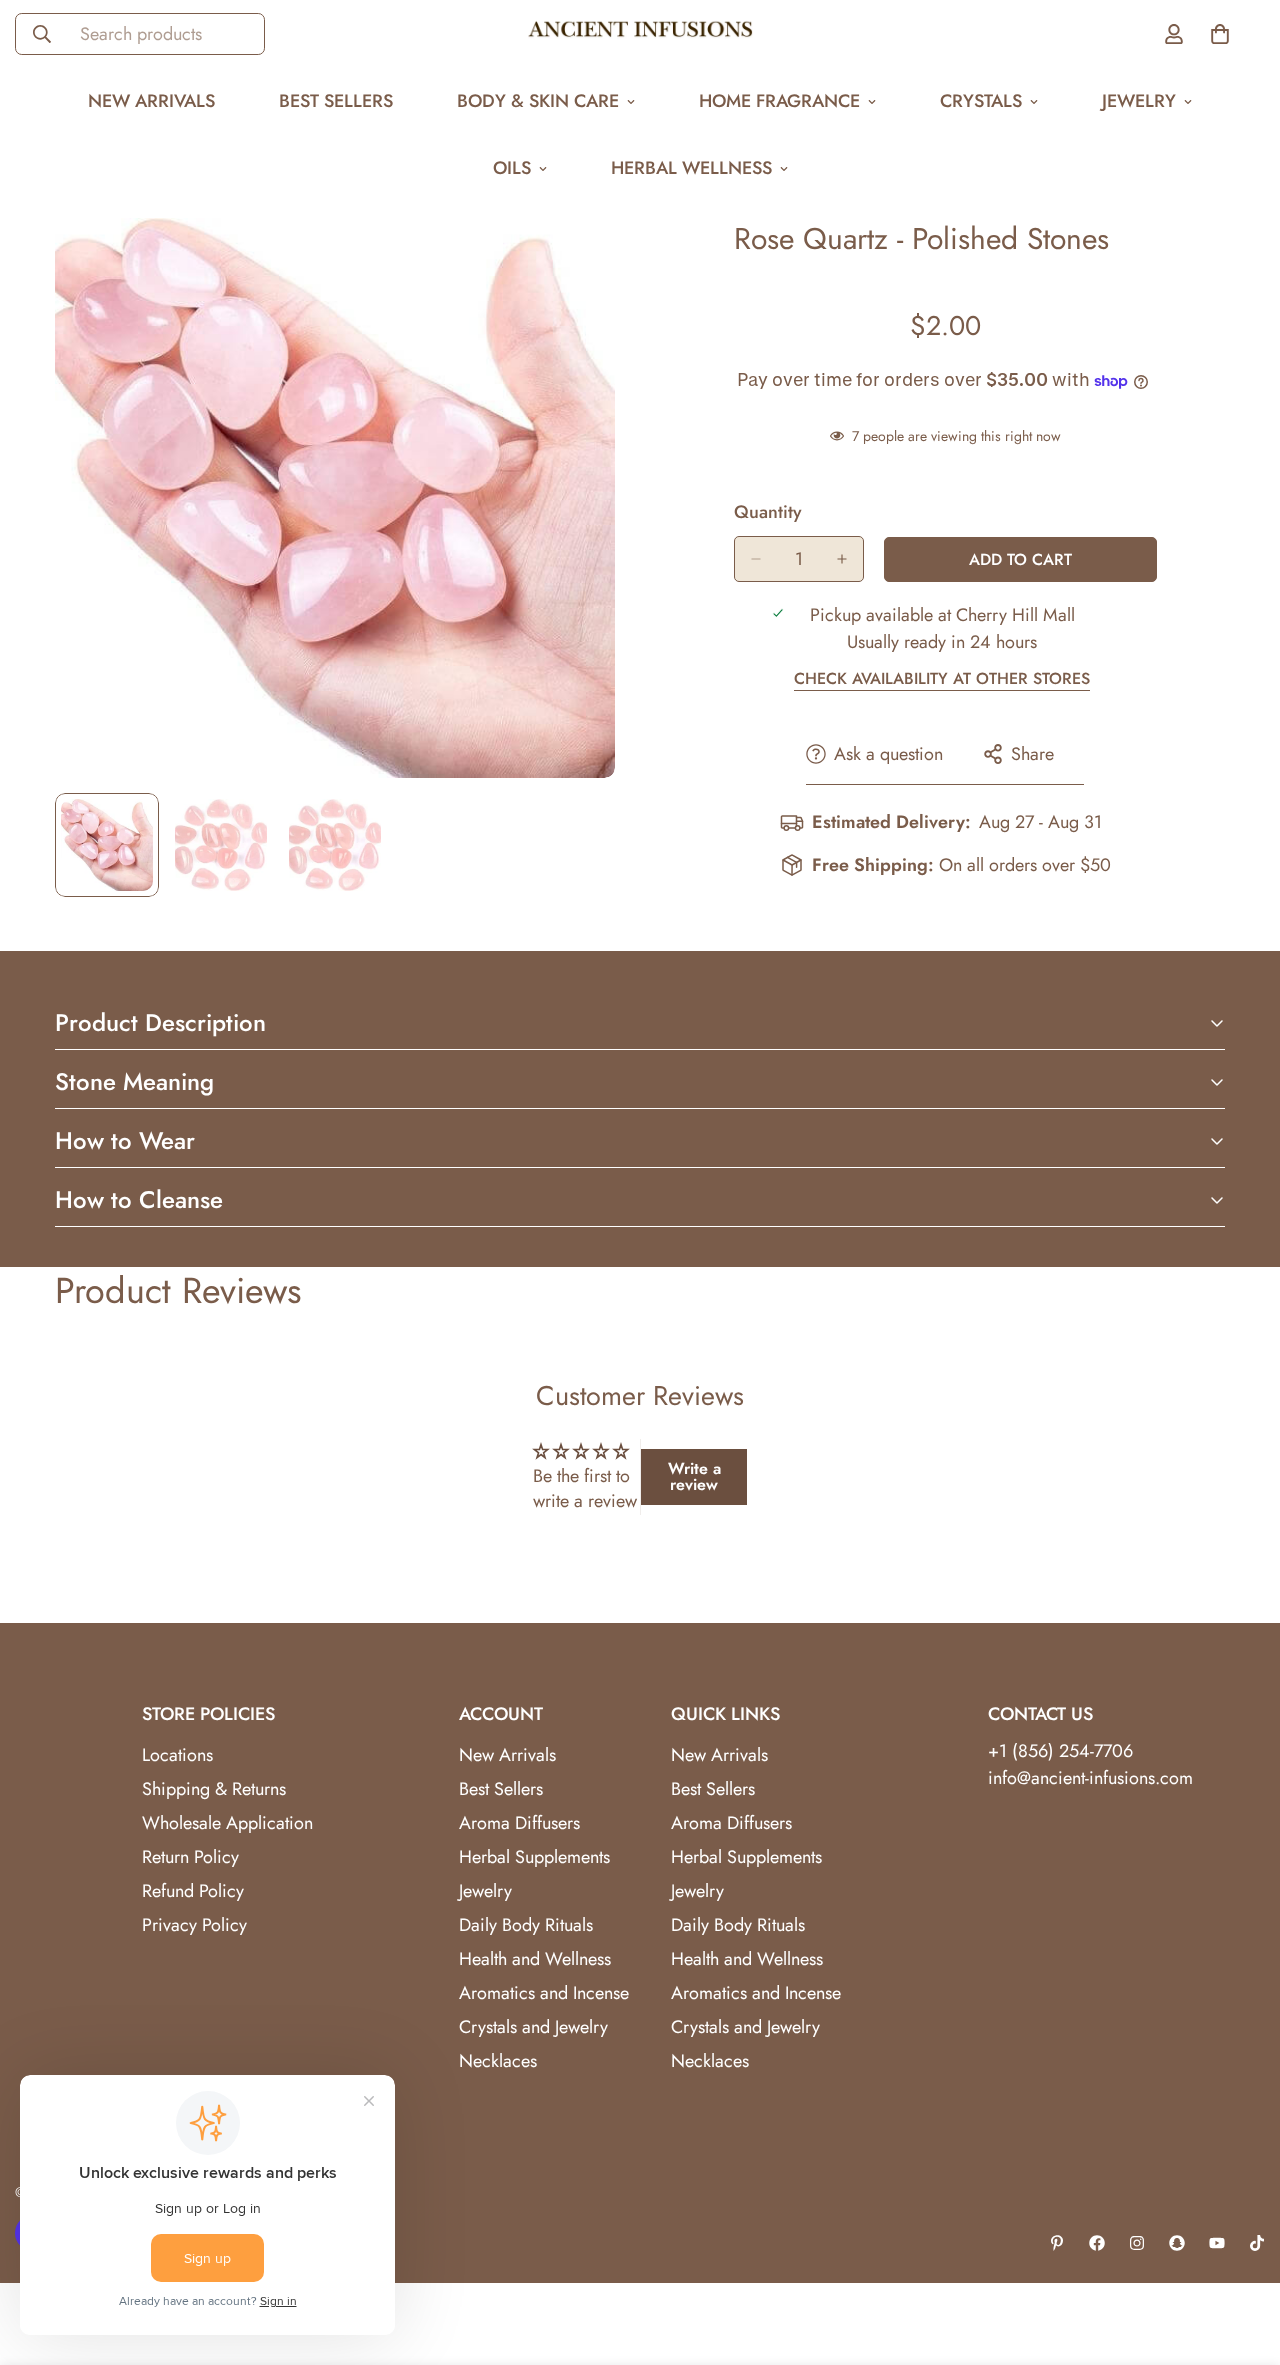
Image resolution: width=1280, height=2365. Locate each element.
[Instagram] (1137, 2243)
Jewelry (1139, 101)
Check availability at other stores (942, 678)
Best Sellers (336, 101)
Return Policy (190, 1857)
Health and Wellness (535, 1959)
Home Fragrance (779, 101)
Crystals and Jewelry (533, 2027)
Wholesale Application (227, 1823)
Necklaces (498, 2061)
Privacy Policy (194, 1925)
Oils (512, 168)
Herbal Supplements (534, 1857)
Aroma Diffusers (519, 1823)
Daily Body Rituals (526, 1925)
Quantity (768, 512)
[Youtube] (1217, 2243)
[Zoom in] (572, 260)
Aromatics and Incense (544, 1993)
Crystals (981, 101)
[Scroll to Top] (1241, 2256)
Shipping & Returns (214, 1789)
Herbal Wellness (691, 168)
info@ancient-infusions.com (1090, 1778)
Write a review (694, 1476)
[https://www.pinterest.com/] (1057, 2243)
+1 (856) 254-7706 (1060, 1751)
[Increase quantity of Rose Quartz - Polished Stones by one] (842, 559)
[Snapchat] (1177, 2243)
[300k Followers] (1097, 2243)
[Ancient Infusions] (640, 34)
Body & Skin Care (538, 101)
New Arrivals (151, 101)
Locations (177, 1755)
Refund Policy (193, 1891)
